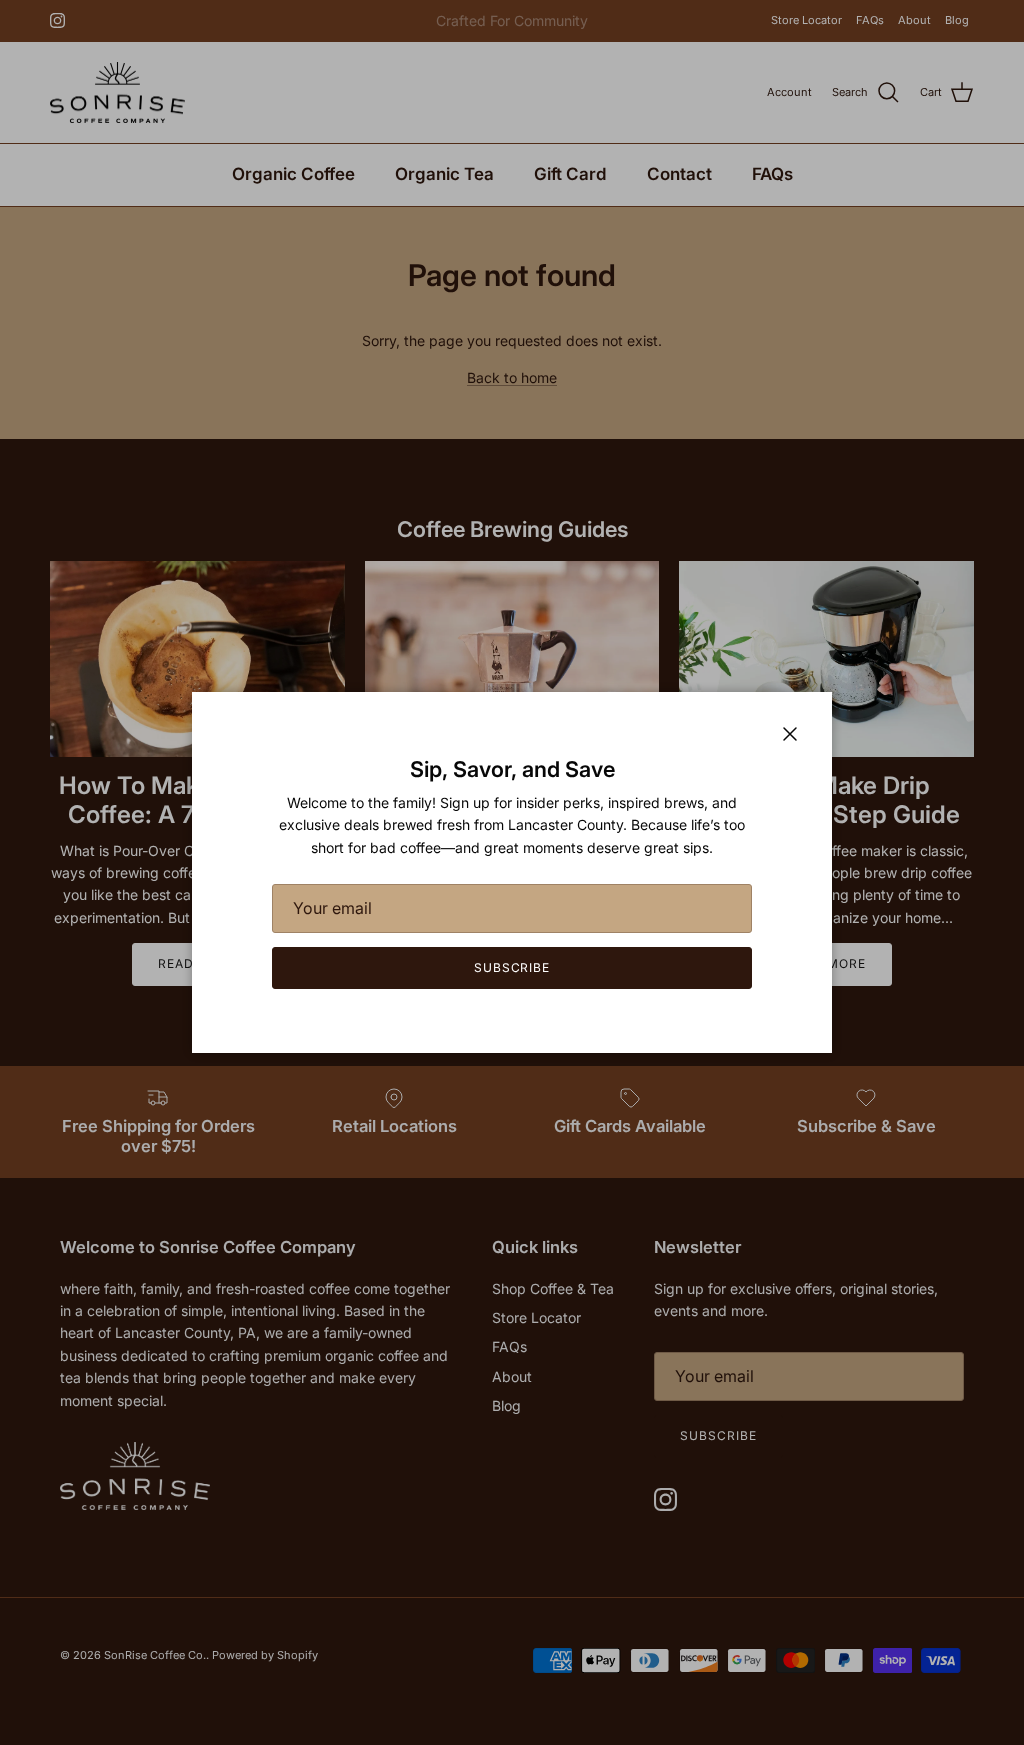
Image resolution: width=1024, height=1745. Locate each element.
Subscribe (512, 967)
